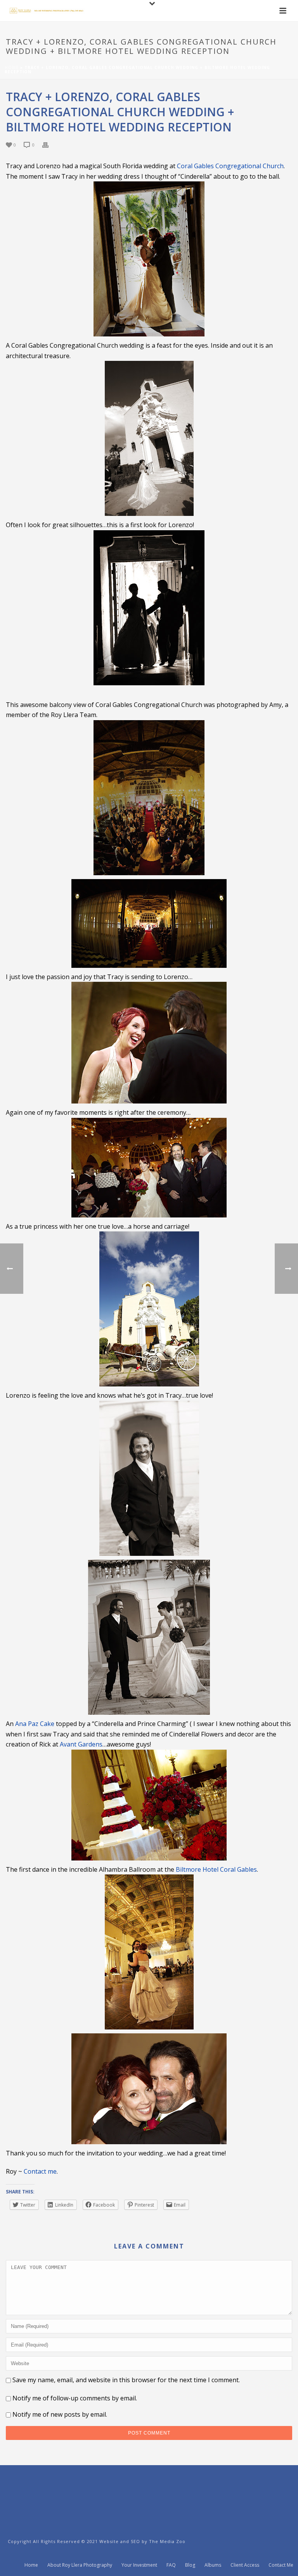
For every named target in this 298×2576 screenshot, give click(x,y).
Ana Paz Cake (35, 1724)
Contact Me (281, 2565)
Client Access (245, 2565)
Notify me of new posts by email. (60, 2414)
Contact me (40, 2171)
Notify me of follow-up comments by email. (75, 2398)
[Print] (49, 144)
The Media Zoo (167, 2541)
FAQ (171, 2565)
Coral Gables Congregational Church (230, 166)
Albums (213, 2565)
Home (12, 67)
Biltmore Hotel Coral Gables (216, 1869)
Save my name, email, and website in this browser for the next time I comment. (126, 2380)
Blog (190, 2565)
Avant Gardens (81, 1744)
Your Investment (139, 2565)
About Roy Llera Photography (80, 2565)
